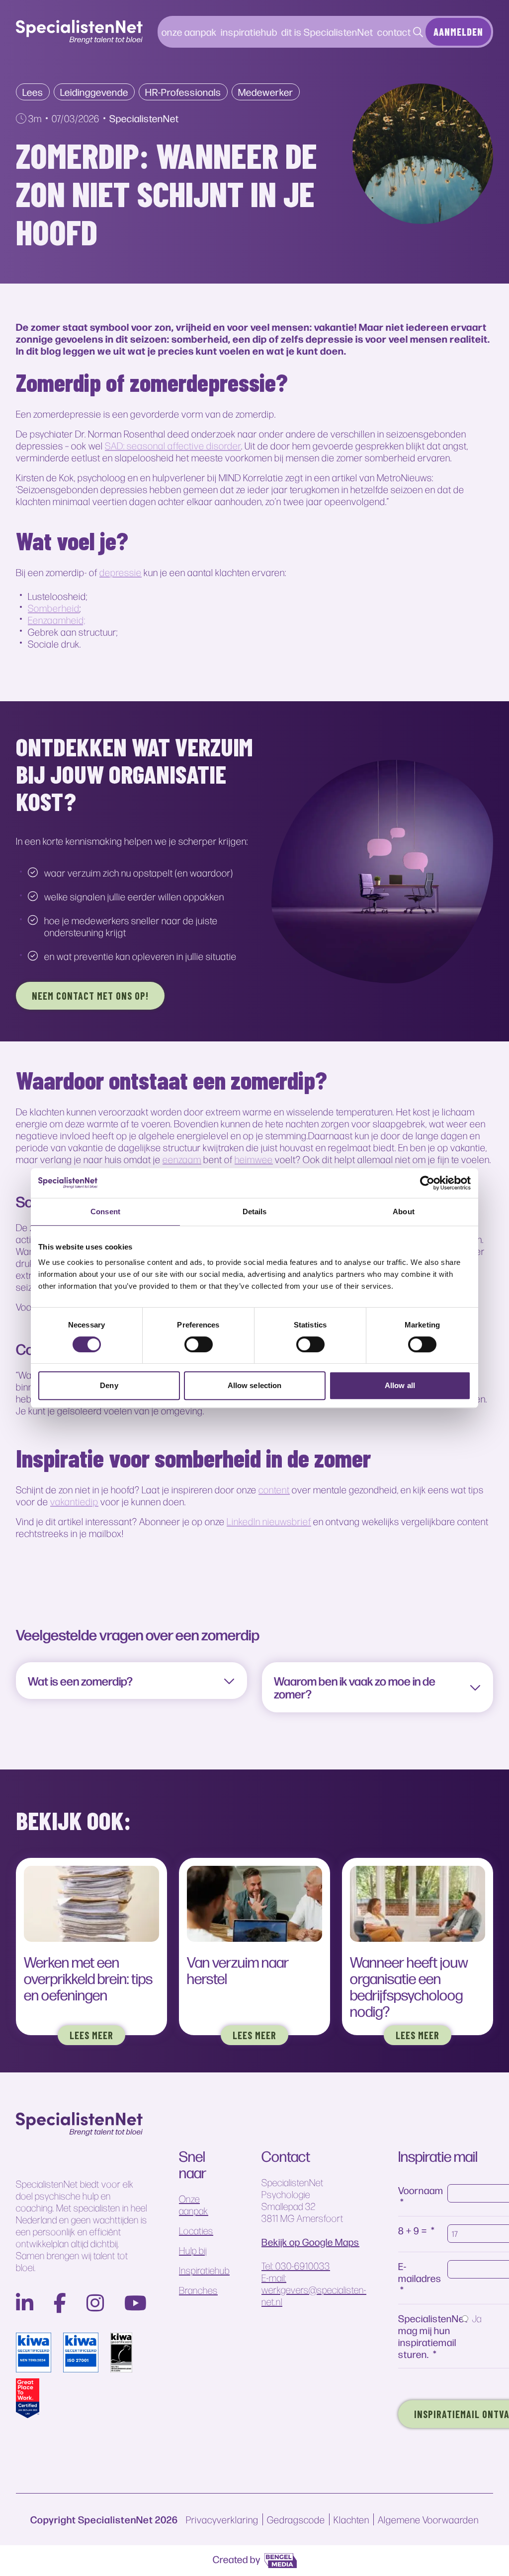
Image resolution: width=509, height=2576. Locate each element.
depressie (121, 572)
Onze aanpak (194, 2205)
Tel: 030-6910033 (296, 2266)
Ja (477, 2318)
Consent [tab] (105, 1212)
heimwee (254, 1159)
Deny (109, 1385)
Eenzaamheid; (57, 620)
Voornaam (421, 2190)
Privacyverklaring (222, 2519)
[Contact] (418, 32)
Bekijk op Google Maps (310, 2242)
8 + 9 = (413, 2230)
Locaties (196, 2230)
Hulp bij (193, 2250)
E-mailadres (420, 2272)
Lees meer (91, 2035)
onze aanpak (189, 32)
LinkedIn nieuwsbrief (269, 1521)
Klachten (351, 2519)
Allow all (400, 1385)
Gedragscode (296, 2519)
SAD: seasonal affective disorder (173, 445)
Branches (198, 2290)
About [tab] (404, 1212)
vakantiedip (74, 1501)
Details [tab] (255, 1212)
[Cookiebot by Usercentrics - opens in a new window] (427, 1183)
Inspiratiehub (204, 2270)
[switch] (199, 1344)
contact (394, 32)
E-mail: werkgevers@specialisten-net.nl (314, 2289)
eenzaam (182, 1159)
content (274, 1489)
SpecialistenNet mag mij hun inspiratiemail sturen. (433, 2336)
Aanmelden (458, 32)
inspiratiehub (249, 32)
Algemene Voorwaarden (428, 2519)
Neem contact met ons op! (90, 996)
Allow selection (255, 1385)
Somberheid (54, 608)
